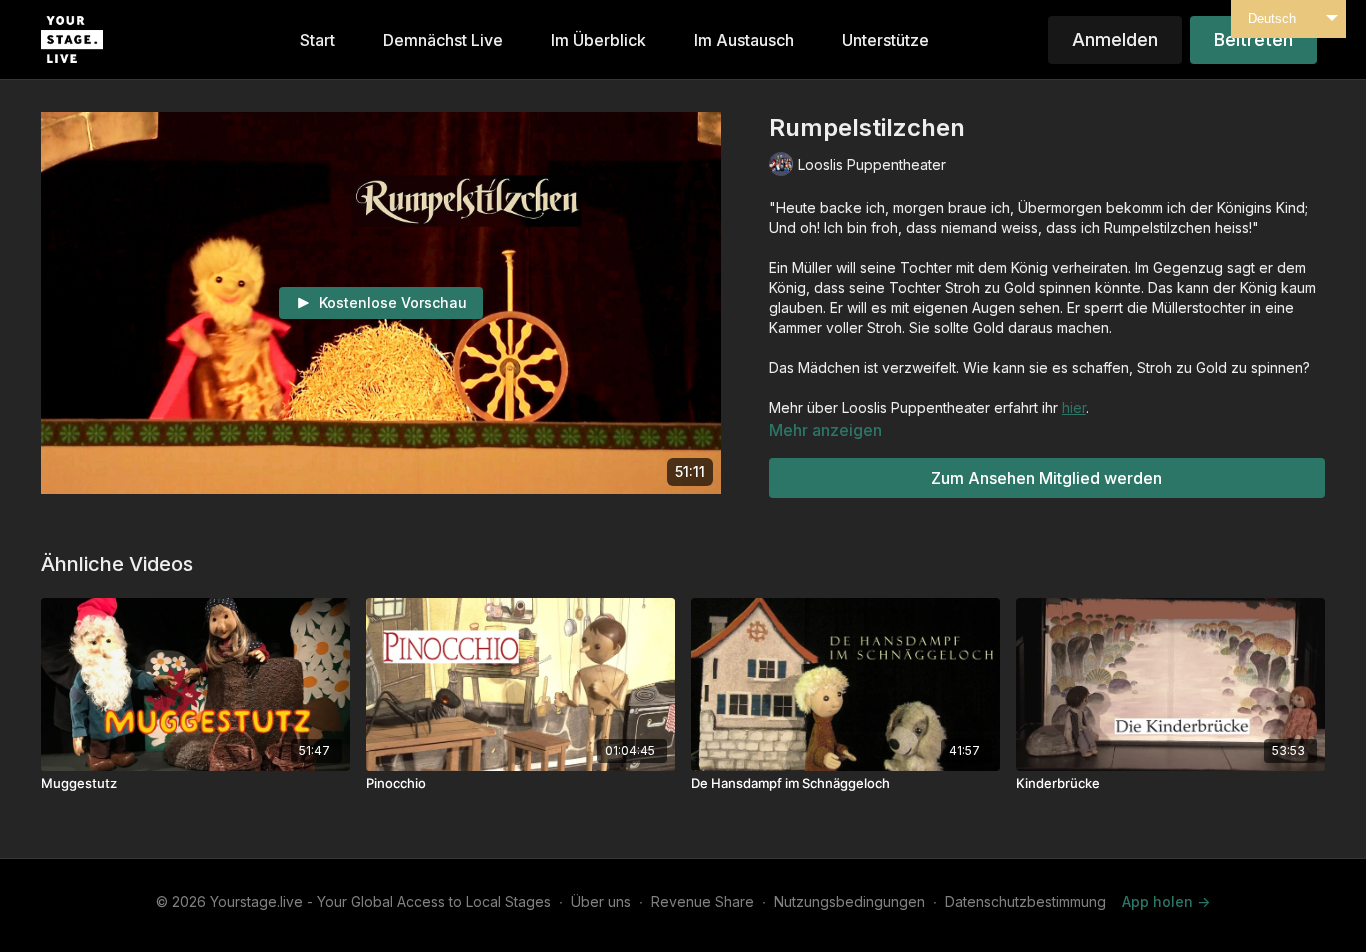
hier (1074, 407)
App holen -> (1166, 901)
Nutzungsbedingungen (849, 901)
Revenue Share (702, 901)
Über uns (601, 901)
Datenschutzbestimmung (1025, 901)
